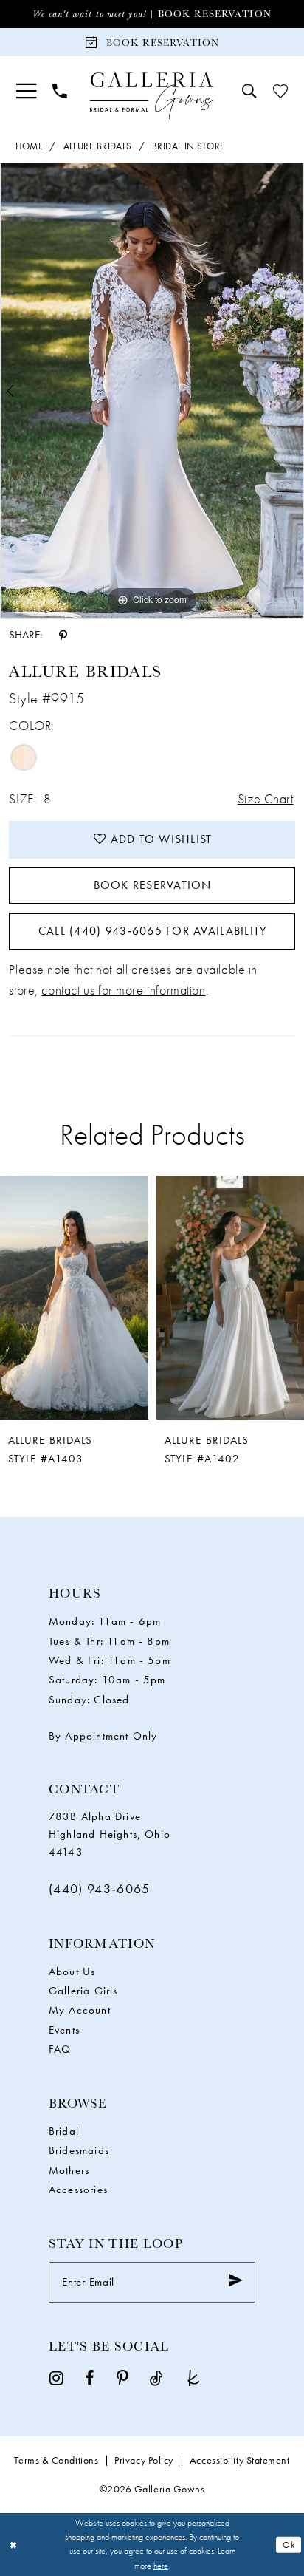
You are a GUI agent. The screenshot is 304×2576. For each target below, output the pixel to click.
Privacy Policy (144, 2460)
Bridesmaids (79, 2150)
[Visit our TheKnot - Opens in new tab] (193, 2378)
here (161, 2566)
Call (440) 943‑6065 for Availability (153, 931)
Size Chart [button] (266, 799)
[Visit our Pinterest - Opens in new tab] (122, 2378)
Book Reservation (215, 14)
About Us (72, 1972)
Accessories (78, 2190)
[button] (26, 91)
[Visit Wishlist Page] (280, 92)
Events (64, 2030)
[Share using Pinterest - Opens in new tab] (63, 635)
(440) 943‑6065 (100, 1889)
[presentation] (74, 1298)
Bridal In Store (189, 146)
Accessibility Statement (240, 2460)
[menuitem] (26, 91)
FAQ (60, 2049)
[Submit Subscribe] (235, 2282)
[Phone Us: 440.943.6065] (60, 92)
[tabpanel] (152, 391)
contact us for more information (123, 990)
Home (30, 146)
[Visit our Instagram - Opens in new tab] (56, 2378)
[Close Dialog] (13, 2545)
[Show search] (249, 92)
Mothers (69, 2170)
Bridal (64, 2131)
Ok (289, 2544)
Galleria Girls (83, 1991)
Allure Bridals (98, 146)
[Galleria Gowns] (152, 96)
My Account (80, 2010)
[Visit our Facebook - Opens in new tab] (90, 2378)
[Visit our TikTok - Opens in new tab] (156, 2378)
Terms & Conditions (56, 2460)
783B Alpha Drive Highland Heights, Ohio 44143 (110, 1834)
